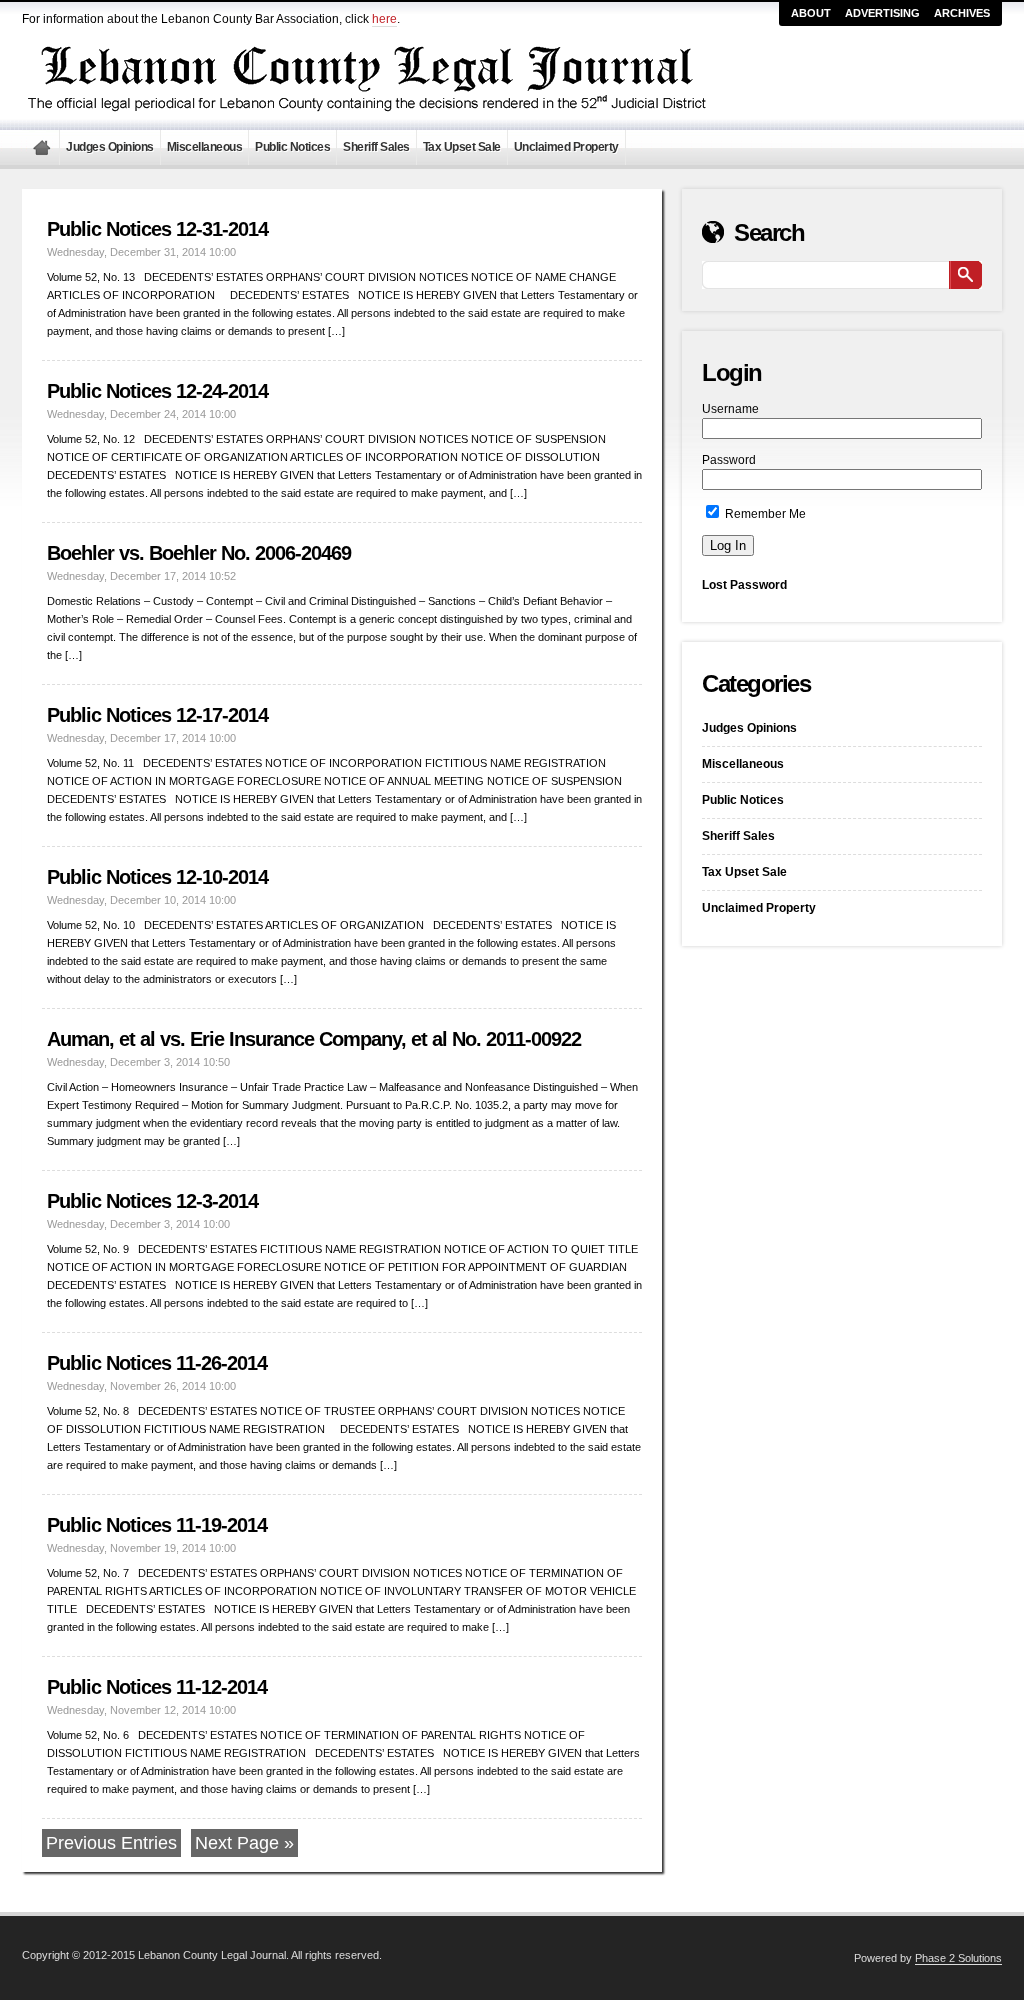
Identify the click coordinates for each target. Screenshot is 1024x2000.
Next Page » (244, 1843)
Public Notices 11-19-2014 (157, 1525)
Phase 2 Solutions (958, 1958)
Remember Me (764, 514)
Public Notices (292, 147)
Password (729, 460)
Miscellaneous (205, 147)
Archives (962, 13)
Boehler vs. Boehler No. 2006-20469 (199, 553)
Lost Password (744, 585)
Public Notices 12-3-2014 (152, 1201)
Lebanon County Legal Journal (41, 147)
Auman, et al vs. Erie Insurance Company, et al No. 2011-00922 (314, 1039)
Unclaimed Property (566, 147)
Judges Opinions (110, 147)
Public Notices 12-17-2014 (157, 715)
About (811, 13)
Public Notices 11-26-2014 (157, 1363)
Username (730, 409)
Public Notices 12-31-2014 (157, 229)
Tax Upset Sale (462, 147)
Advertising (882, 13)
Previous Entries (111, 1843)
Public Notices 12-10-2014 (157, 877)
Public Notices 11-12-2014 (157, 1687)
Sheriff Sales (376, 147)
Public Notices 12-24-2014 (157, 391)
